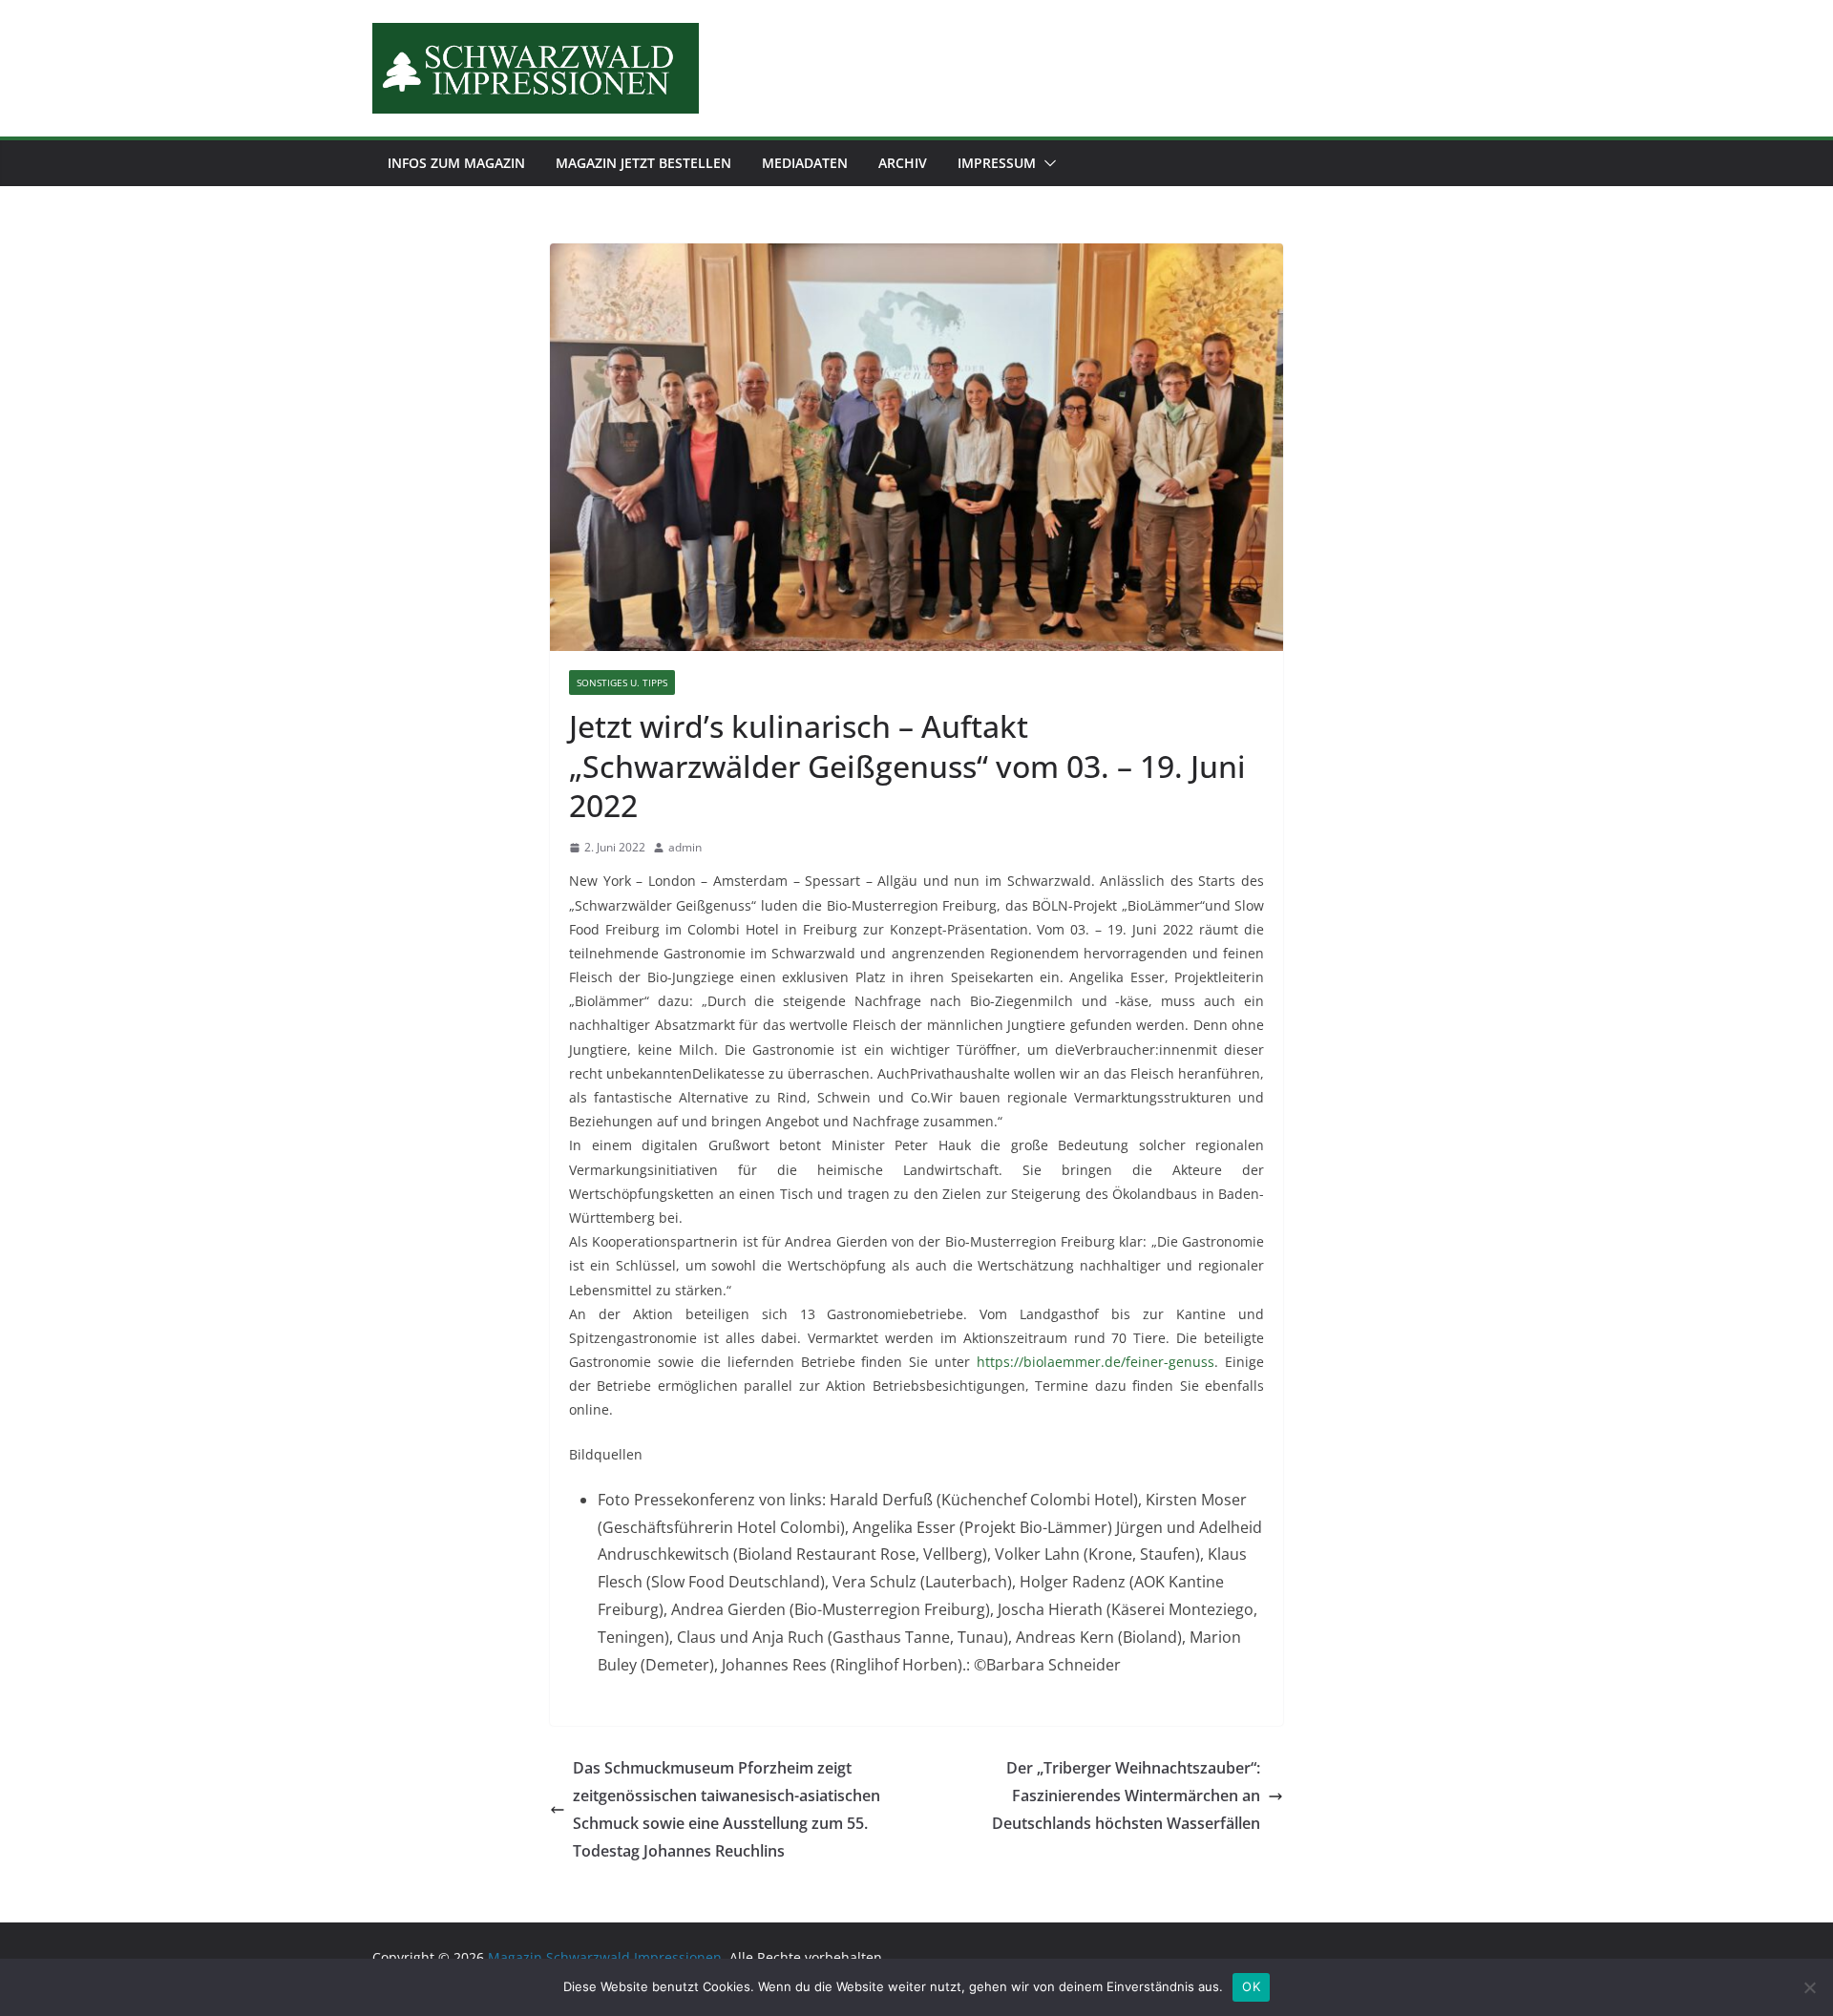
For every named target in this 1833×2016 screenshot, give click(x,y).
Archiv (903, 163)
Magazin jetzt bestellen (643, 163)
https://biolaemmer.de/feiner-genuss (1096, 1362)
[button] (1046, 163)
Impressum (997, 163)
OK (1251, 1986)
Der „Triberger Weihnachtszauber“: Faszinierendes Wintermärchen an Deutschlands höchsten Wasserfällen (1126, 1795)
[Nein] (1809, 1987)
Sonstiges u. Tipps (622, 682)
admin (685, 847)
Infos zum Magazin (456, 163)
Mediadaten (805, 163)
